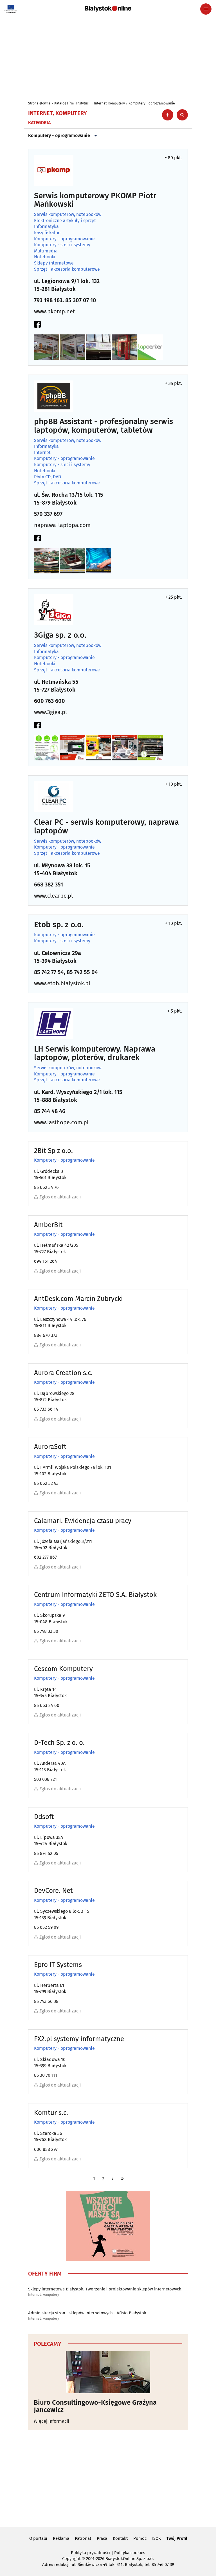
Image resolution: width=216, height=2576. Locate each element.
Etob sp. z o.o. (59, 925)
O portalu (38, 2538)
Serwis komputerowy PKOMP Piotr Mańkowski (95, 200)
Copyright (71, 2559)
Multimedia (46, 251)
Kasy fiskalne (47, 233)
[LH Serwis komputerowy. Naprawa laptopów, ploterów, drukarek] (54, 1024)
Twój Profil (177, 2538)
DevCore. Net (53, 1891)
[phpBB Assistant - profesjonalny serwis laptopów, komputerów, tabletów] (54, 396)
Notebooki (45, 257)
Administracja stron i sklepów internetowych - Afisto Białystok (87, 2313)
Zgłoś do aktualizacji (60, 1197)
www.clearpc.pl (53, 896)
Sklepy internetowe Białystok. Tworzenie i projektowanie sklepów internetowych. (105, 2289)
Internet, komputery (109, 103)
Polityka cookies (130, 2553)
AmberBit (48, 1225)
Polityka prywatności (91, 2553)
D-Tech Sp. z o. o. (59, 1743)
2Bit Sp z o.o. (53, 1151)
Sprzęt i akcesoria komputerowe (67, 269)
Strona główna (39, 103)
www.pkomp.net (54, 311)
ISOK (157, 2538)
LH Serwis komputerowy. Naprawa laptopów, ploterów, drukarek (95, 1054)
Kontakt (120, 2538)
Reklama (61, 2538)
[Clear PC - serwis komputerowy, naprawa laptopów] (54, 797)
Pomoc (140, 2538)
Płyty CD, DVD (48, 477)
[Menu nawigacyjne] (206, 9)
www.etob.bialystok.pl (62, 983)
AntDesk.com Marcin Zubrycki (78, 1299)
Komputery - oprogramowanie (152, 103)
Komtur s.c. (51, 2113)
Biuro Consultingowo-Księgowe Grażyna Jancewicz (95, 2406)
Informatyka (46, 227)
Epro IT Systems (58, 1965)
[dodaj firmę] (168, 115)
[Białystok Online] (108, 9)
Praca (102, 2538)
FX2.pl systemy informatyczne (79, 2039)
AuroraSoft (50, 1447)
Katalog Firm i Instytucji (72, 103)
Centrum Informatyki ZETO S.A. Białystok (95, 1595)
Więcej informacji (51, 2421)
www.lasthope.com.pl (61, 1122)
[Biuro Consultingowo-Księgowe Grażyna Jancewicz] (108, 2372)
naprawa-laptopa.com (62, 525)
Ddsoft (44, 1817)
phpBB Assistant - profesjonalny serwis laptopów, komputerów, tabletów (103, 426)
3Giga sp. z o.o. (60, 635)
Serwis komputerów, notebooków (68, 215)
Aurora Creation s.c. (63, 1373)
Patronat (83, 2538)
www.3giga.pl (50, 712)
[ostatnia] (122, 2179)
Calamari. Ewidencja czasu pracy (83, 1521)
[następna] (113, 2179)
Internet (42, 453)
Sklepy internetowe (54, 263)
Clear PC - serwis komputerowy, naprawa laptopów (106, 827)
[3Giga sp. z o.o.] (54, 610)
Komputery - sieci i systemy (62, 245)
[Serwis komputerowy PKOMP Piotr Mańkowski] (54, 170)
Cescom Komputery (63, 1669)
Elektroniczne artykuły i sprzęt (65, 221)
